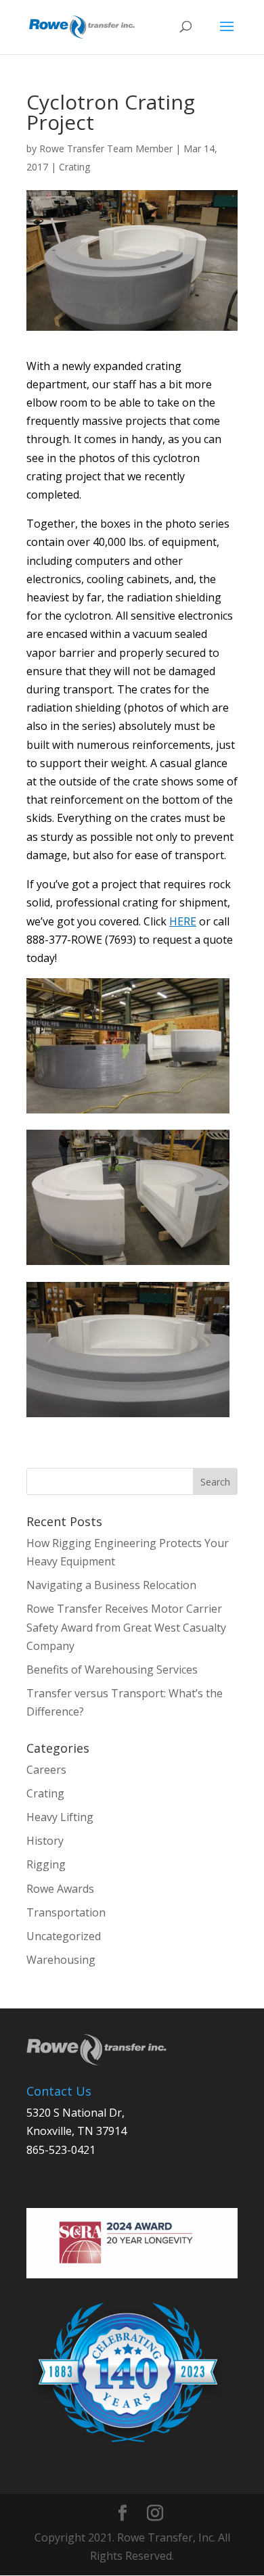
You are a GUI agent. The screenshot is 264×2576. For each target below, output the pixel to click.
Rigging (46, 1864)
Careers (46, 1770)
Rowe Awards (60, 1889)
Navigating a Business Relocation (111, 1585)
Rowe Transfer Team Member (106, 148)
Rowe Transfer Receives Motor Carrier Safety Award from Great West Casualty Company (126, 1627)
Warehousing (61, 1960)
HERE (183, 921)
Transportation (66, 1912)
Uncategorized (64, 1936)
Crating (74, 167)
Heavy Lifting (60, 1817)
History (45, 1841)
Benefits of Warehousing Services (113, 1670)
